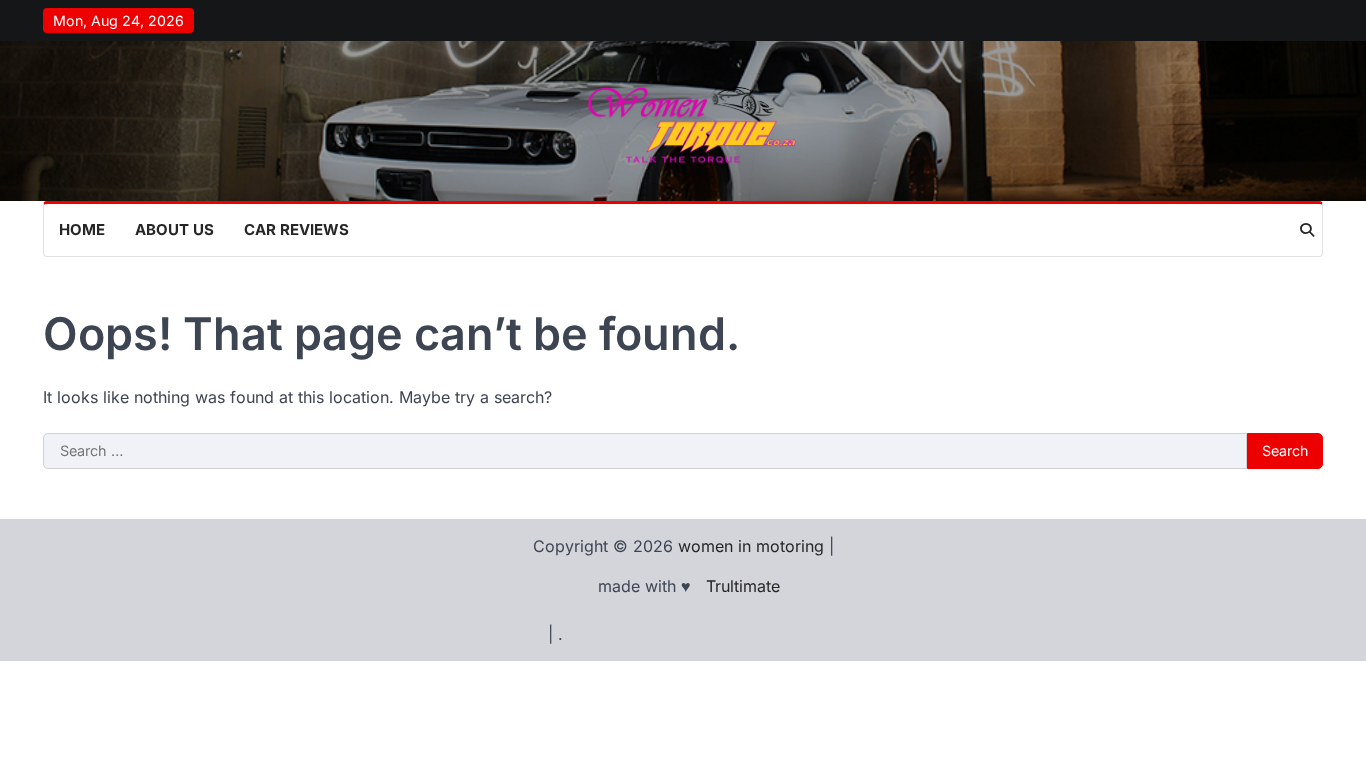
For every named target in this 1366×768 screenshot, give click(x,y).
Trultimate (743, 586)
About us (174, 229)
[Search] (1307, 230)
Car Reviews (296, 229)
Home (82, 229)
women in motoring (751, 546)
